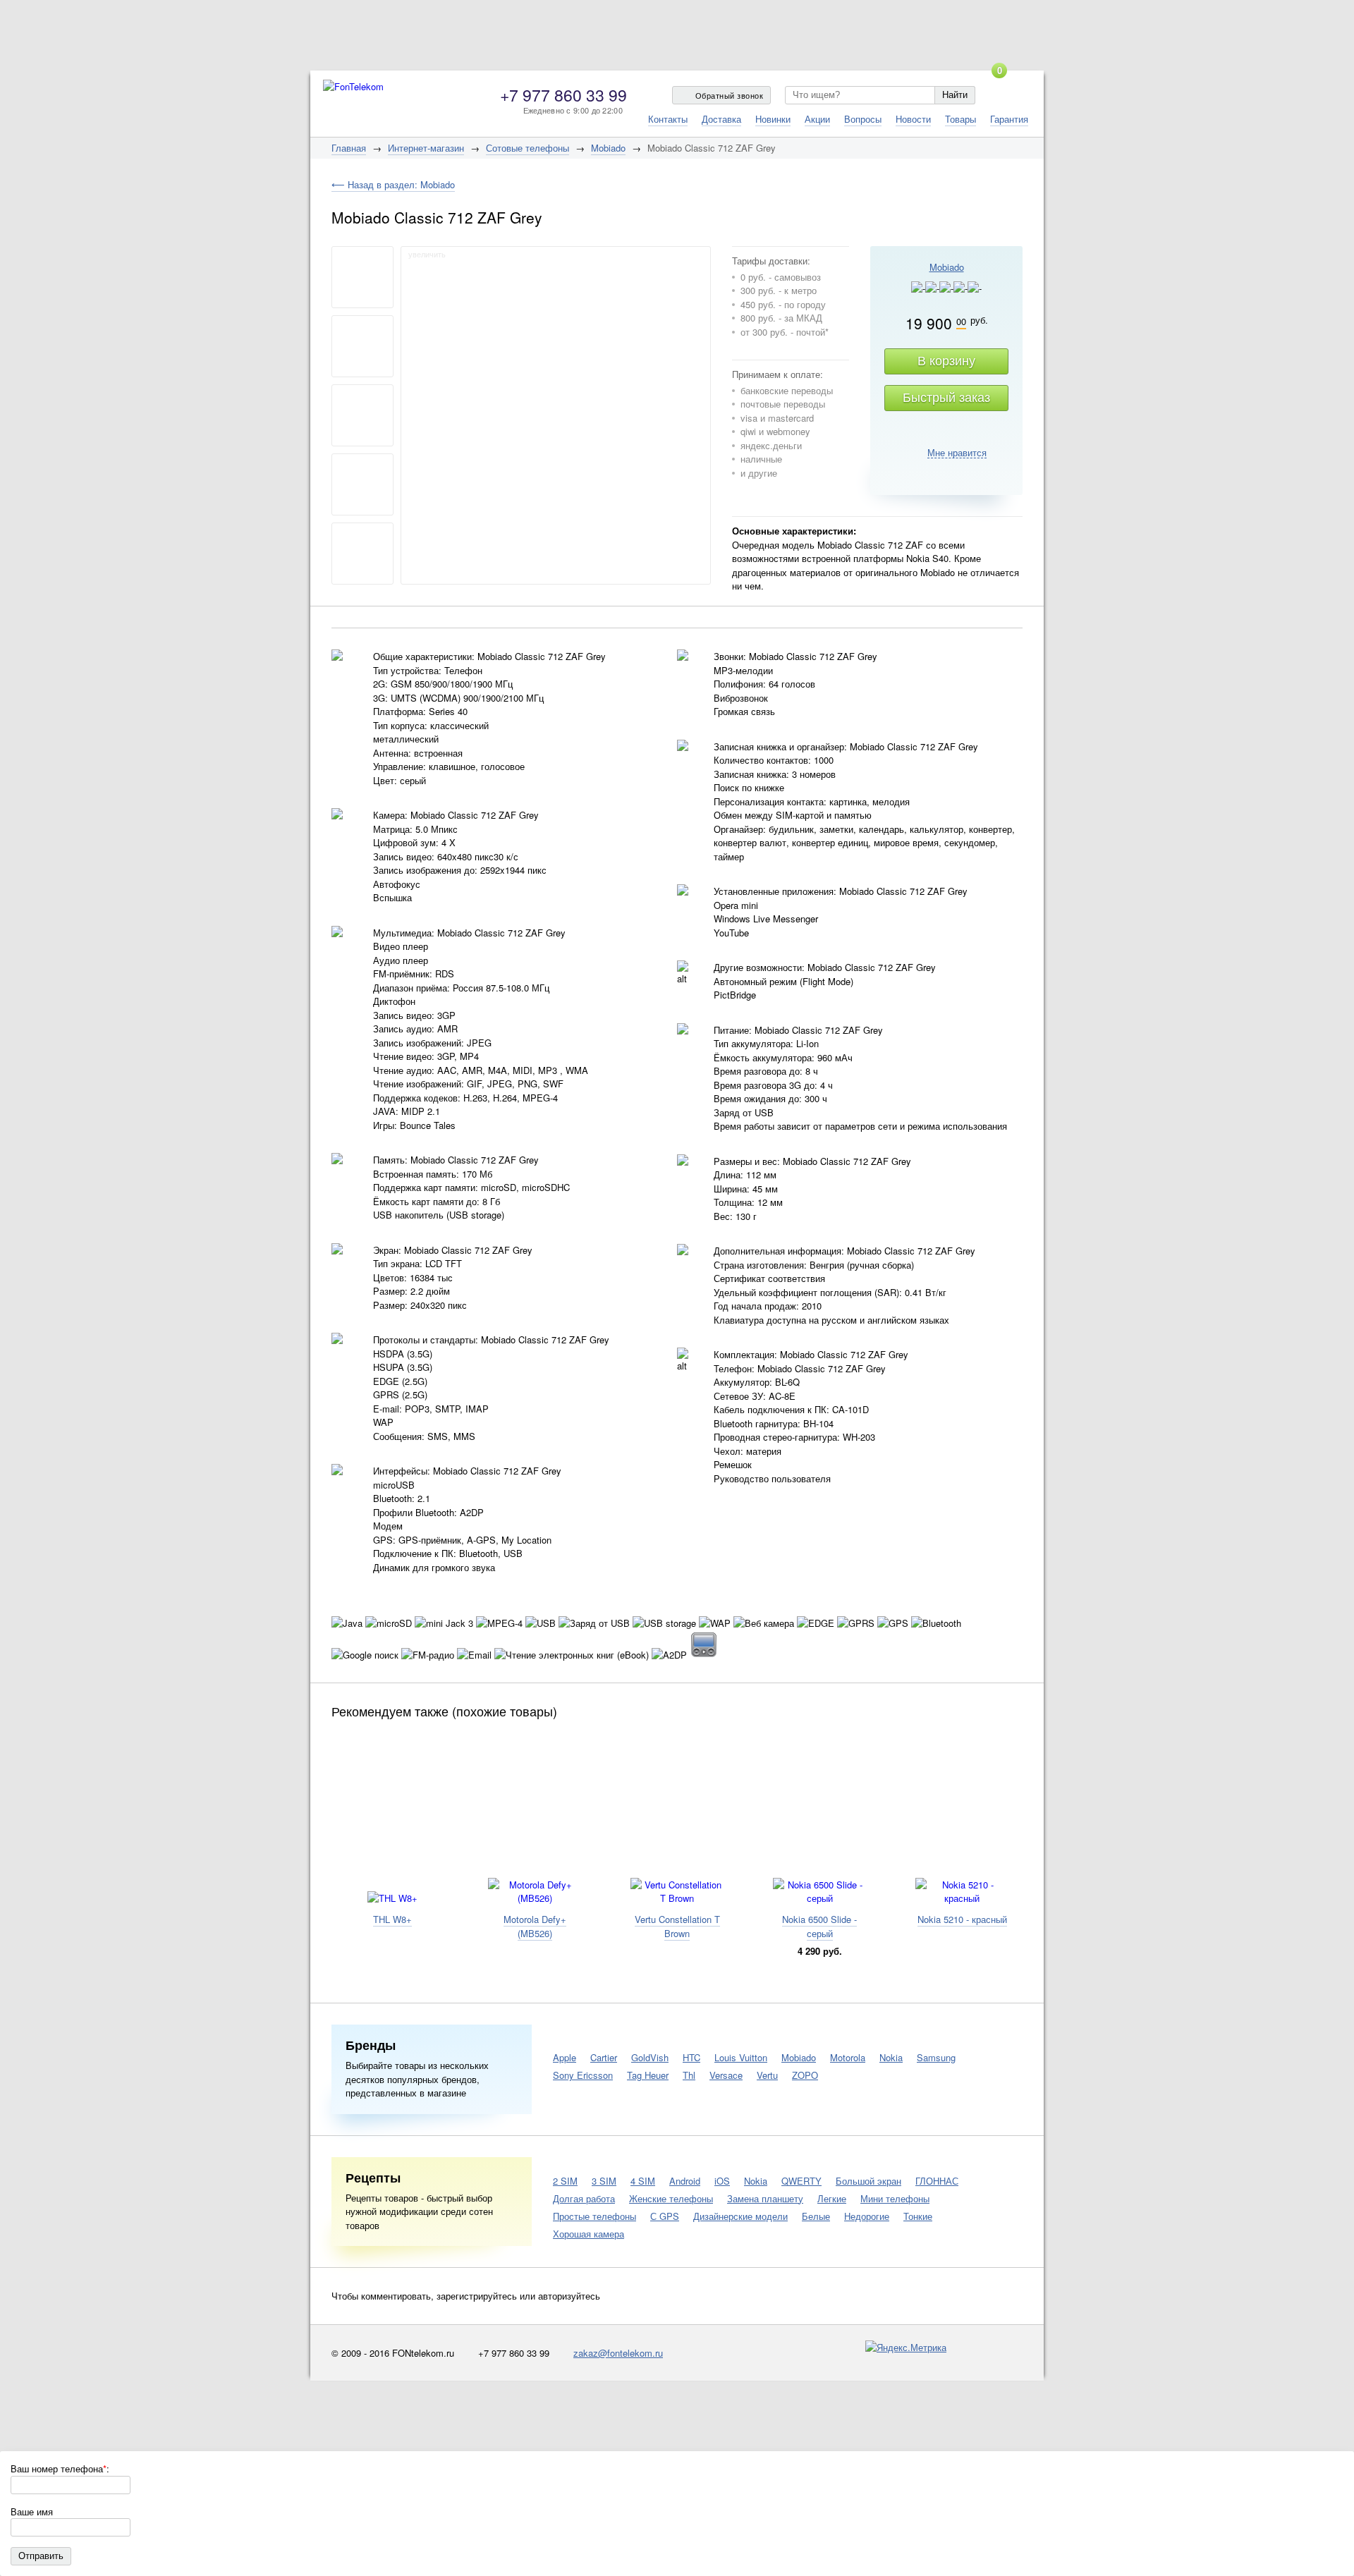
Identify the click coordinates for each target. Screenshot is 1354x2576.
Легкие (832, 2198)
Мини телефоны (895, 2198)
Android (685, 2181)
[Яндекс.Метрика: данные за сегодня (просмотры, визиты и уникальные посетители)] (906, 2348)
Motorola (848, 2057)
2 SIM (565, 2181)
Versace (726, 2075)
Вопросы (863, 119)
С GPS (665, 2216)
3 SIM (604, 2181)
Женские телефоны (671, 2198)
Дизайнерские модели (740, 2216)
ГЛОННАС (937, 2181)
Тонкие (918, 2216)
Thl (689, 2075)
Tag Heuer (648, 2075)
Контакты (668, 119)
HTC (691, 2057)
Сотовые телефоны (527, 148)
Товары (960, 119)
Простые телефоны (594, 2216)
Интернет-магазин (426, 148)
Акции (817, 119)
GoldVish (650, 2057)
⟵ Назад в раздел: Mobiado (393, 184)
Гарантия (1009, 119)
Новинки (773, 119)
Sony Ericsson (583, 2075)
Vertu (767, 2075)
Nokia (891, 2057)
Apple (565, 2057)
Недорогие (867, 2216)
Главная (349, 148)
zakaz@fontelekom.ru (618, 2353)
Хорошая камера (588, 2234)
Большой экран (868, 2181)
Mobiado (608, 148)
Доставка (721, 119)
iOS (722, 2181)
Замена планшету (765, 2198)
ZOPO (805, 2075)
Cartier (604, 2057)
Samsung (936, 2057)
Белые (816, 2216)
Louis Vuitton (741, 2057)
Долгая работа (584, 2198)
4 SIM (643, 2181)
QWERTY (801, 2181)
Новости (913, 119)
